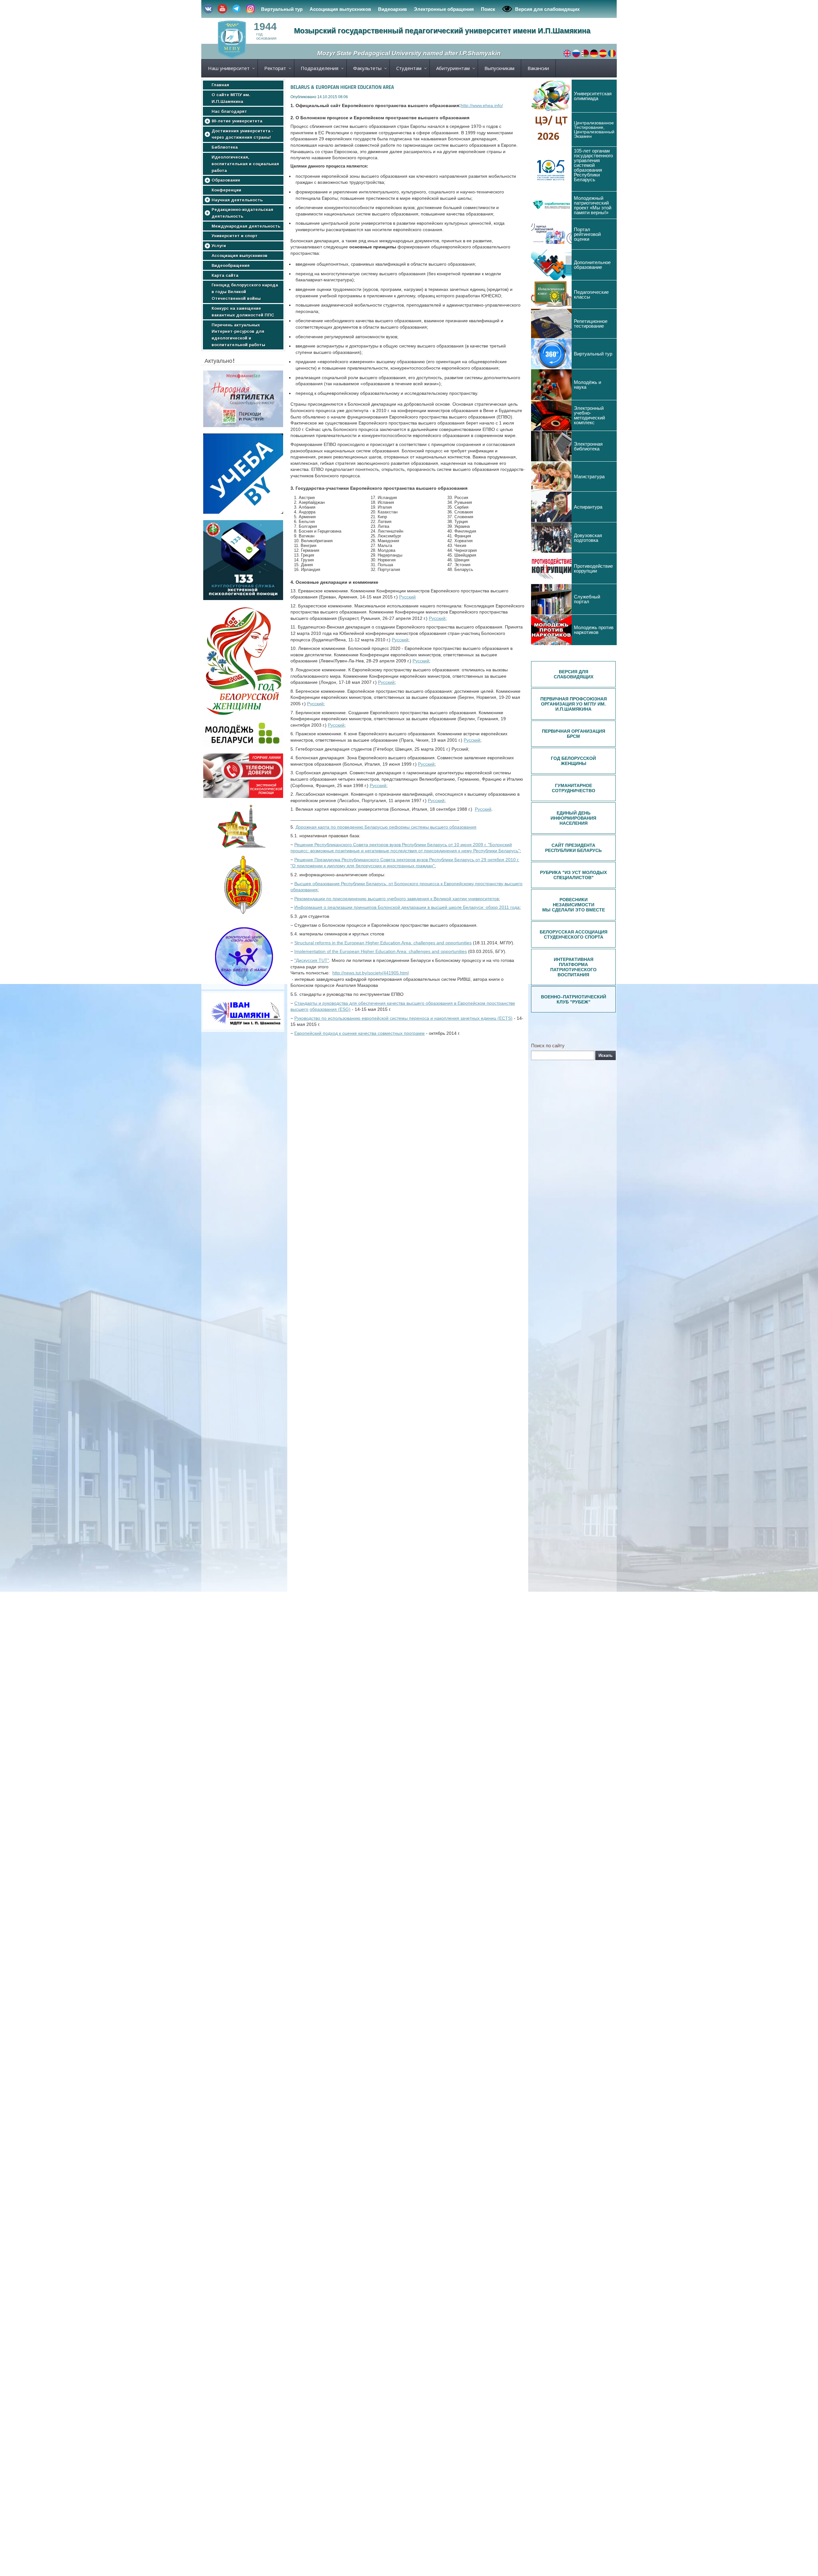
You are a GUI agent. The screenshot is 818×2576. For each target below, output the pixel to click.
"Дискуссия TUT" (312, 960)
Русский (407, 597)
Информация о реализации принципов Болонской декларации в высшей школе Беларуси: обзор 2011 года (407, 907)
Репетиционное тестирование (591, 324)
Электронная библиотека (588, 446)
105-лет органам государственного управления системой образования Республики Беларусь (593, 165)
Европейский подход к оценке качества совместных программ (359, 1033)
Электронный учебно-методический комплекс (589, 415)
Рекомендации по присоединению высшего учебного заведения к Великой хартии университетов (397, 899)
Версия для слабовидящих (547, 9)
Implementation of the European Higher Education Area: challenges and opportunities (381, 951)
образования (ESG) (330, 1009)
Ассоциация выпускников (340, 9)
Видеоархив (392, 9)
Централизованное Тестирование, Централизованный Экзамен (594, 129)
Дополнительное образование (592, 265)
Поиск (488, 9)
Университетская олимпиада (593, 96)
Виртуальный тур (282, 9)
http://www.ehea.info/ (482, 105)
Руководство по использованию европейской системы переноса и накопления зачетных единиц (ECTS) (403, 1018)
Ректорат (275, 68)
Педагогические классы (591, 294)
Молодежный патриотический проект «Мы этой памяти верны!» (593, 205)
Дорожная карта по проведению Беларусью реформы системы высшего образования (386, 827)
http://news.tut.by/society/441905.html (370, 973)
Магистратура (589, 476)
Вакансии (538, 68)
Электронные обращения (444, 9)
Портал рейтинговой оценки (587, 234)
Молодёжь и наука (587, 385)
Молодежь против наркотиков (594, 630)
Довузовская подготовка (588, 538)
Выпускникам (499, 68)
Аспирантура (588, 507)
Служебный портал (587, 599)
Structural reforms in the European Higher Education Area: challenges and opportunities (383, 943)
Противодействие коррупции (593, 568)
